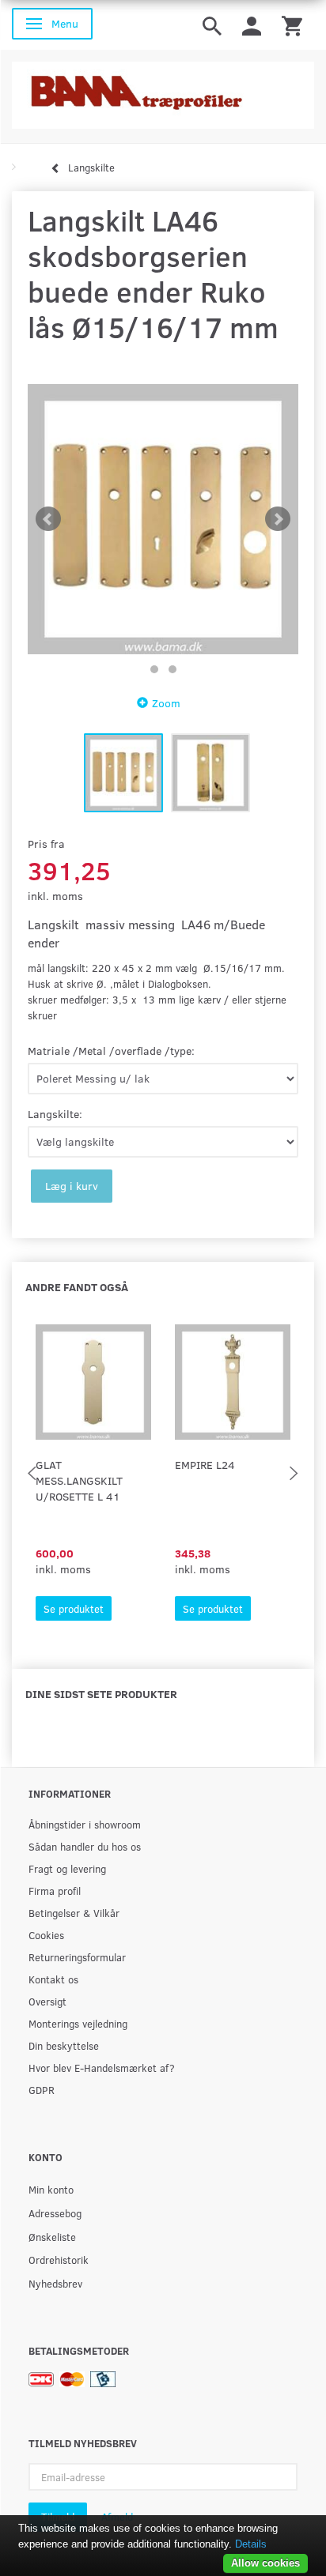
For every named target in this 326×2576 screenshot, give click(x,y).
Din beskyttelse (64, 2045)
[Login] (252, 25)
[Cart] (292, 25)
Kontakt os (53, 1979)
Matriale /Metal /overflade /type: (111, 1051)
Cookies (46, 1935)
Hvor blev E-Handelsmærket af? (102, 2068)
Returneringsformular (77, 1957)
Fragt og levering (67, 1868)
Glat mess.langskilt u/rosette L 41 (79, 1480)
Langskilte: (55, 1114)
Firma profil (55, 1891)
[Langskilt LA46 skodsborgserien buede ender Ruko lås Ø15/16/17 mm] (163, 519)
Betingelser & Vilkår (74, 1913)
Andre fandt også (77, 1287)
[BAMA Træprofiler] (163, 90)
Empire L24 (205, 1465)
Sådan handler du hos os (85, 1846)
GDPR (42, 2090)
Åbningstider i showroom (85, 1824)
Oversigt (47, 2001)
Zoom (166, 703)
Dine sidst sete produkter (101, 1694)
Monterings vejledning (78, 2023)
